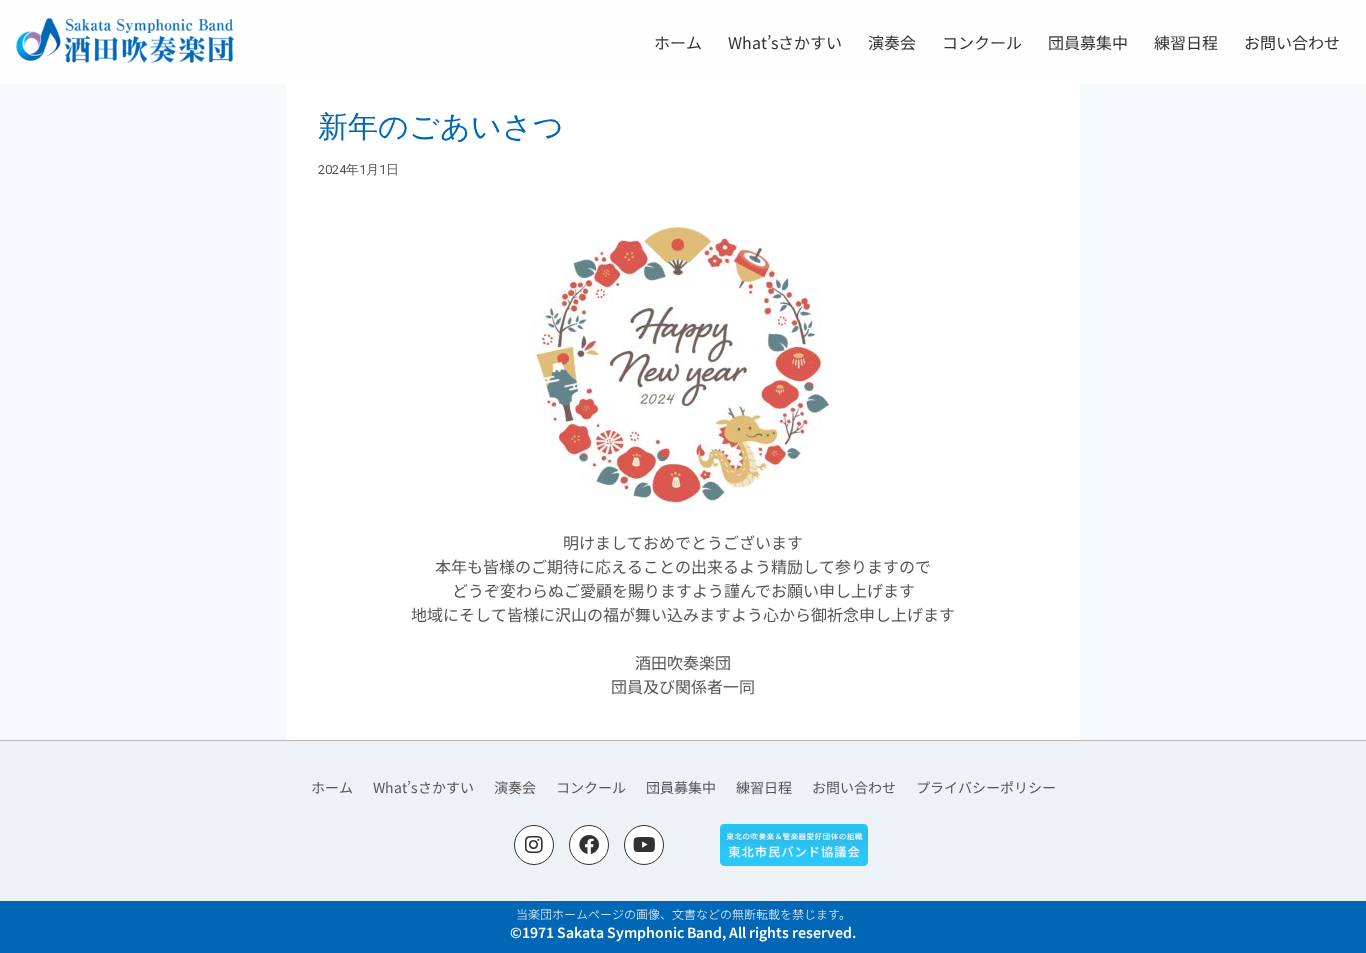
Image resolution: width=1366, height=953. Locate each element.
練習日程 (1186, 42)
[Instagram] (534, 845)
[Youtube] (644, 845)
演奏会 (892, 42)
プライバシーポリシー (986, 787)
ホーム (678, 42)
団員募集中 (1088, 42)
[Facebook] (589, 845)
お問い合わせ (1292, 42)
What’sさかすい (785, 42)
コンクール (982, 42)
